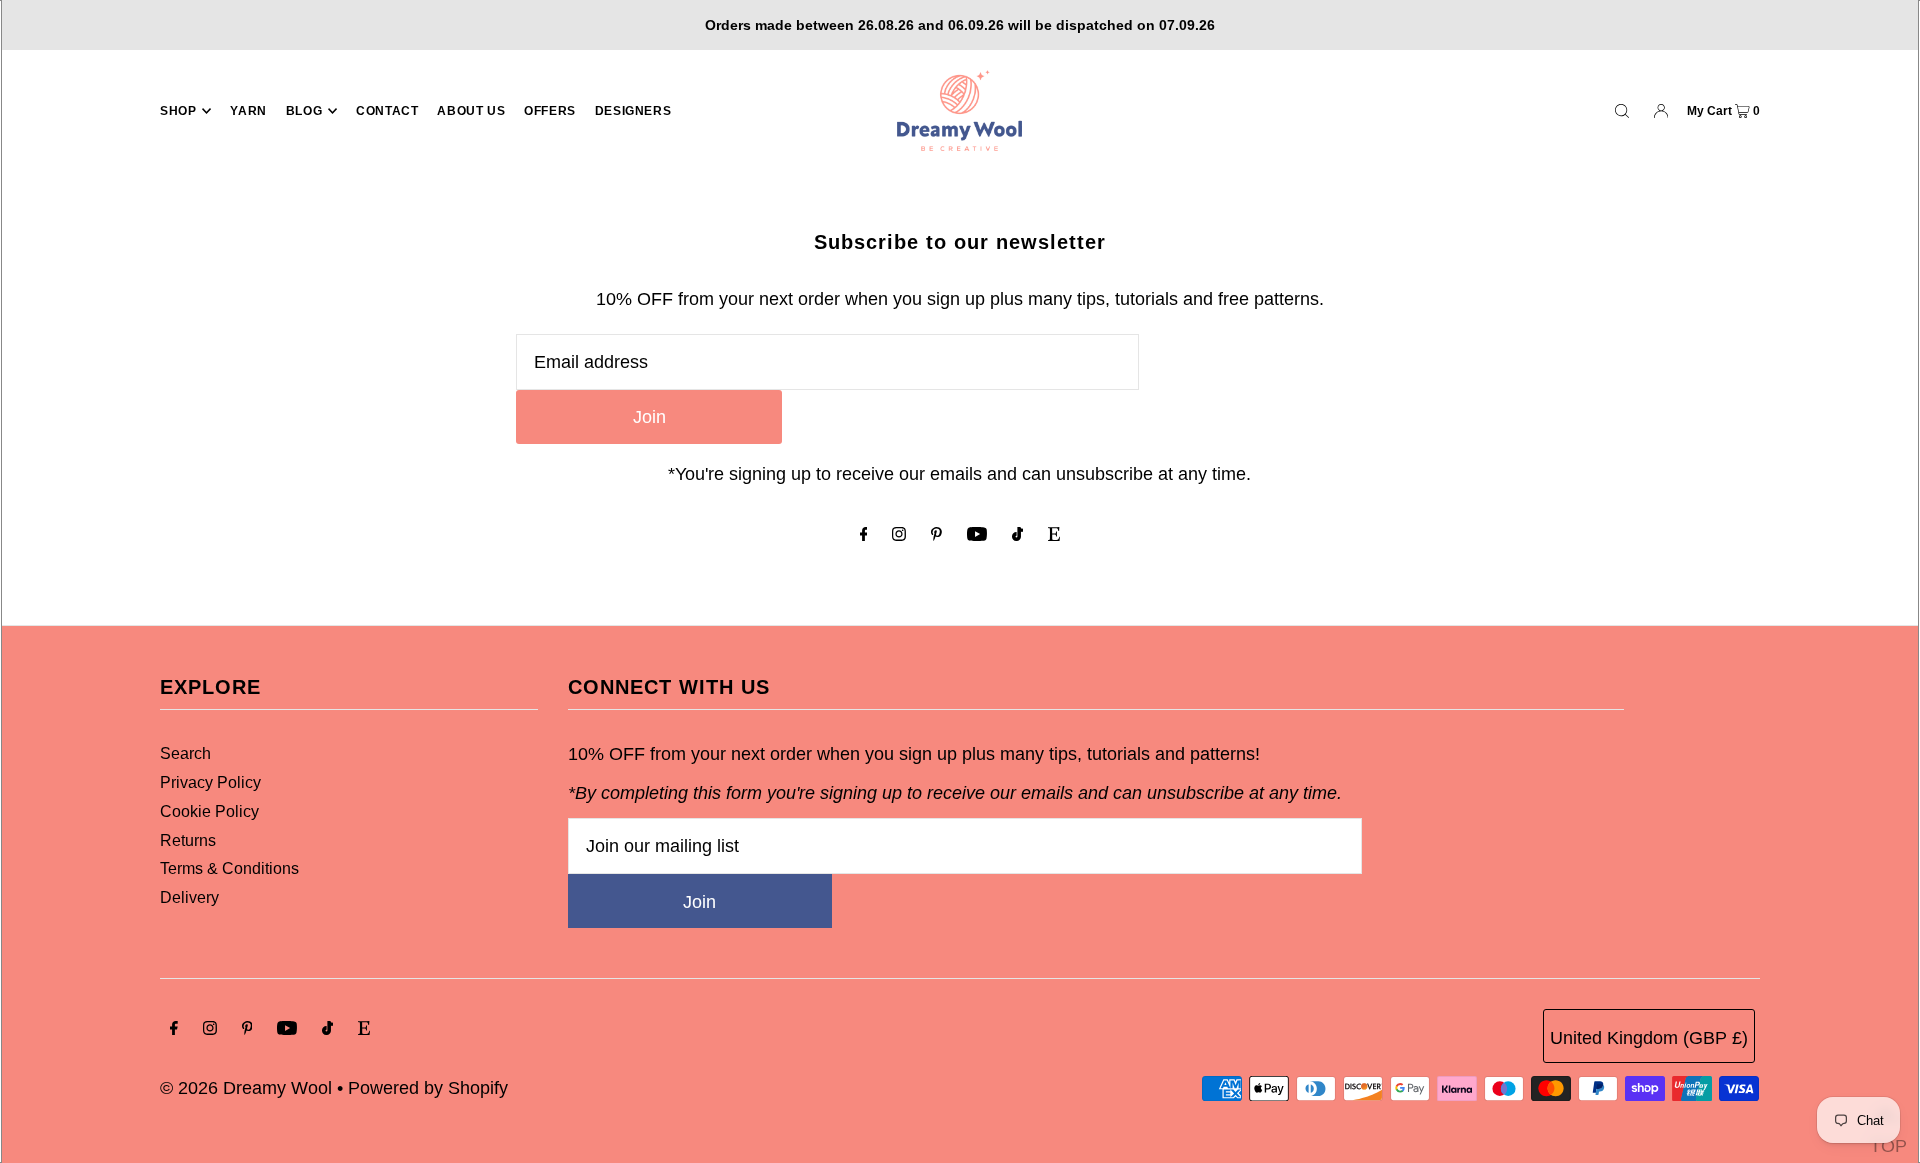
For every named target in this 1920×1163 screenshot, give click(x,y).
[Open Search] (1622, 110)
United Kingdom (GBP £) (1649, 1038)
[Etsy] (1054, 535)
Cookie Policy (209, 811)
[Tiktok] (1017, 535)
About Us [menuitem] (471, 111)
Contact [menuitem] (387, 111)
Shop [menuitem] (178, 111)
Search (185, 753)
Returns (188, 840)
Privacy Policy (210, 782)
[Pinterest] (936, 535)
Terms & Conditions (229, 868)
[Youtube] (977, 535)
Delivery (189, 897)
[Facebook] (864, 535)
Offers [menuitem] (550, 111)
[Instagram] (899, 535)
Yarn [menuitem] (248, 111)
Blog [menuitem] (304, 111)
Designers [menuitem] (633, 111)
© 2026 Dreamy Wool (246, 1088)
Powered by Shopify (428, 1088)
